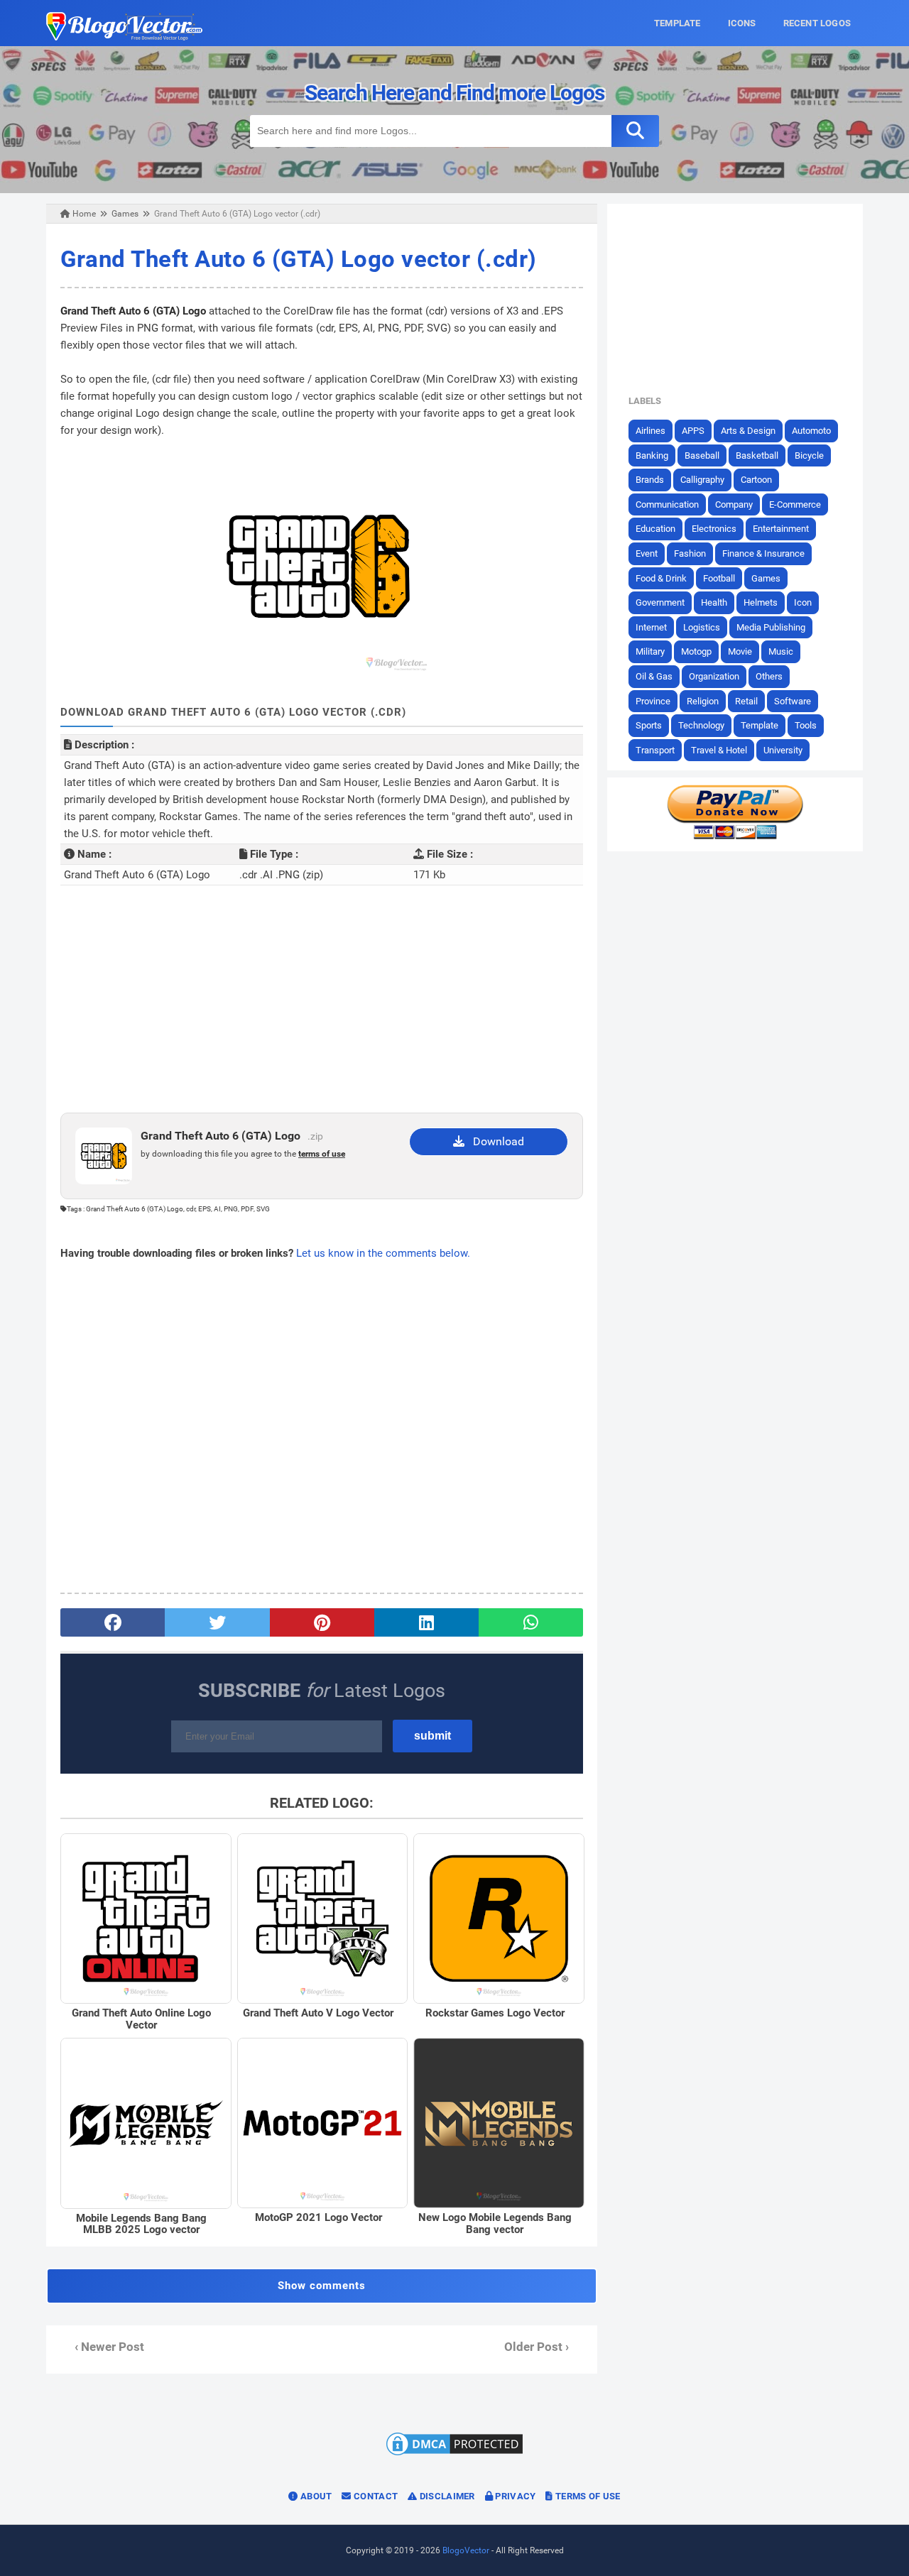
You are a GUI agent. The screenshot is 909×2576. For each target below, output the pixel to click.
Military (650, 651)
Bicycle (809, 455)
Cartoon (756, 480)
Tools (806, 725)
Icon (803, 602)
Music (781, 651)
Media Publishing (771, 627)
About (315, 2496)
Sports (649, 725)
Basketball (757, 455)
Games (766, 578)
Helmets (761, 602)
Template (760, 725)
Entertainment (781, 529)
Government (660, 602)
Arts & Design (748, 431)
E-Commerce (795, 504)
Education (655, 529)
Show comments (322, 2286)
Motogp (696, 651)
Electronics (714, 529)
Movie (740, 651)
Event (647, 553)
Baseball (702, 455)
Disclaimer (446, 2496)
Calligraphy (702, 480)
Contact (375, 2496)
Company (734, 504)
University (783, 750)
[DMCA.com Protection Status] (454, 2455)
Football (719, 578)
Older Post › (537, 2347)
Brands (650, 480)
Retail (746, 701)
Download (494, 1141)
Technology (701, 725)
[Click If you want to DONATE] (735, 836)
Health (714, 602)
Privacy (514, 2496)
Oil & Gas (654, 676)
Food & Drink (661, 578)
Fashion (690, 553)
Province (653, 701)
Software (793, 701)
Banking (652, 455)
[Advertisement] (322, 999)
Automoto (811, 431)
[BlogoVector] (124, 37)
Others (769, 676)
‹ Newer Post (109, 2347)
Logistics (702, 627)
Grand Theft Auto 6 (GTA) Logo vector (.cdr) (299, 259)
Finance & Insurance (763, 553)
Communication (667, 504)
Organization (714, 676)
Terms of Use (587, 2496)
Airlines (651, 431)
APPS (693, 431)
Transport (655, 750)
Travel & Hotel (719, 750)
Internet (651, 627)
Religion (703, 701)
